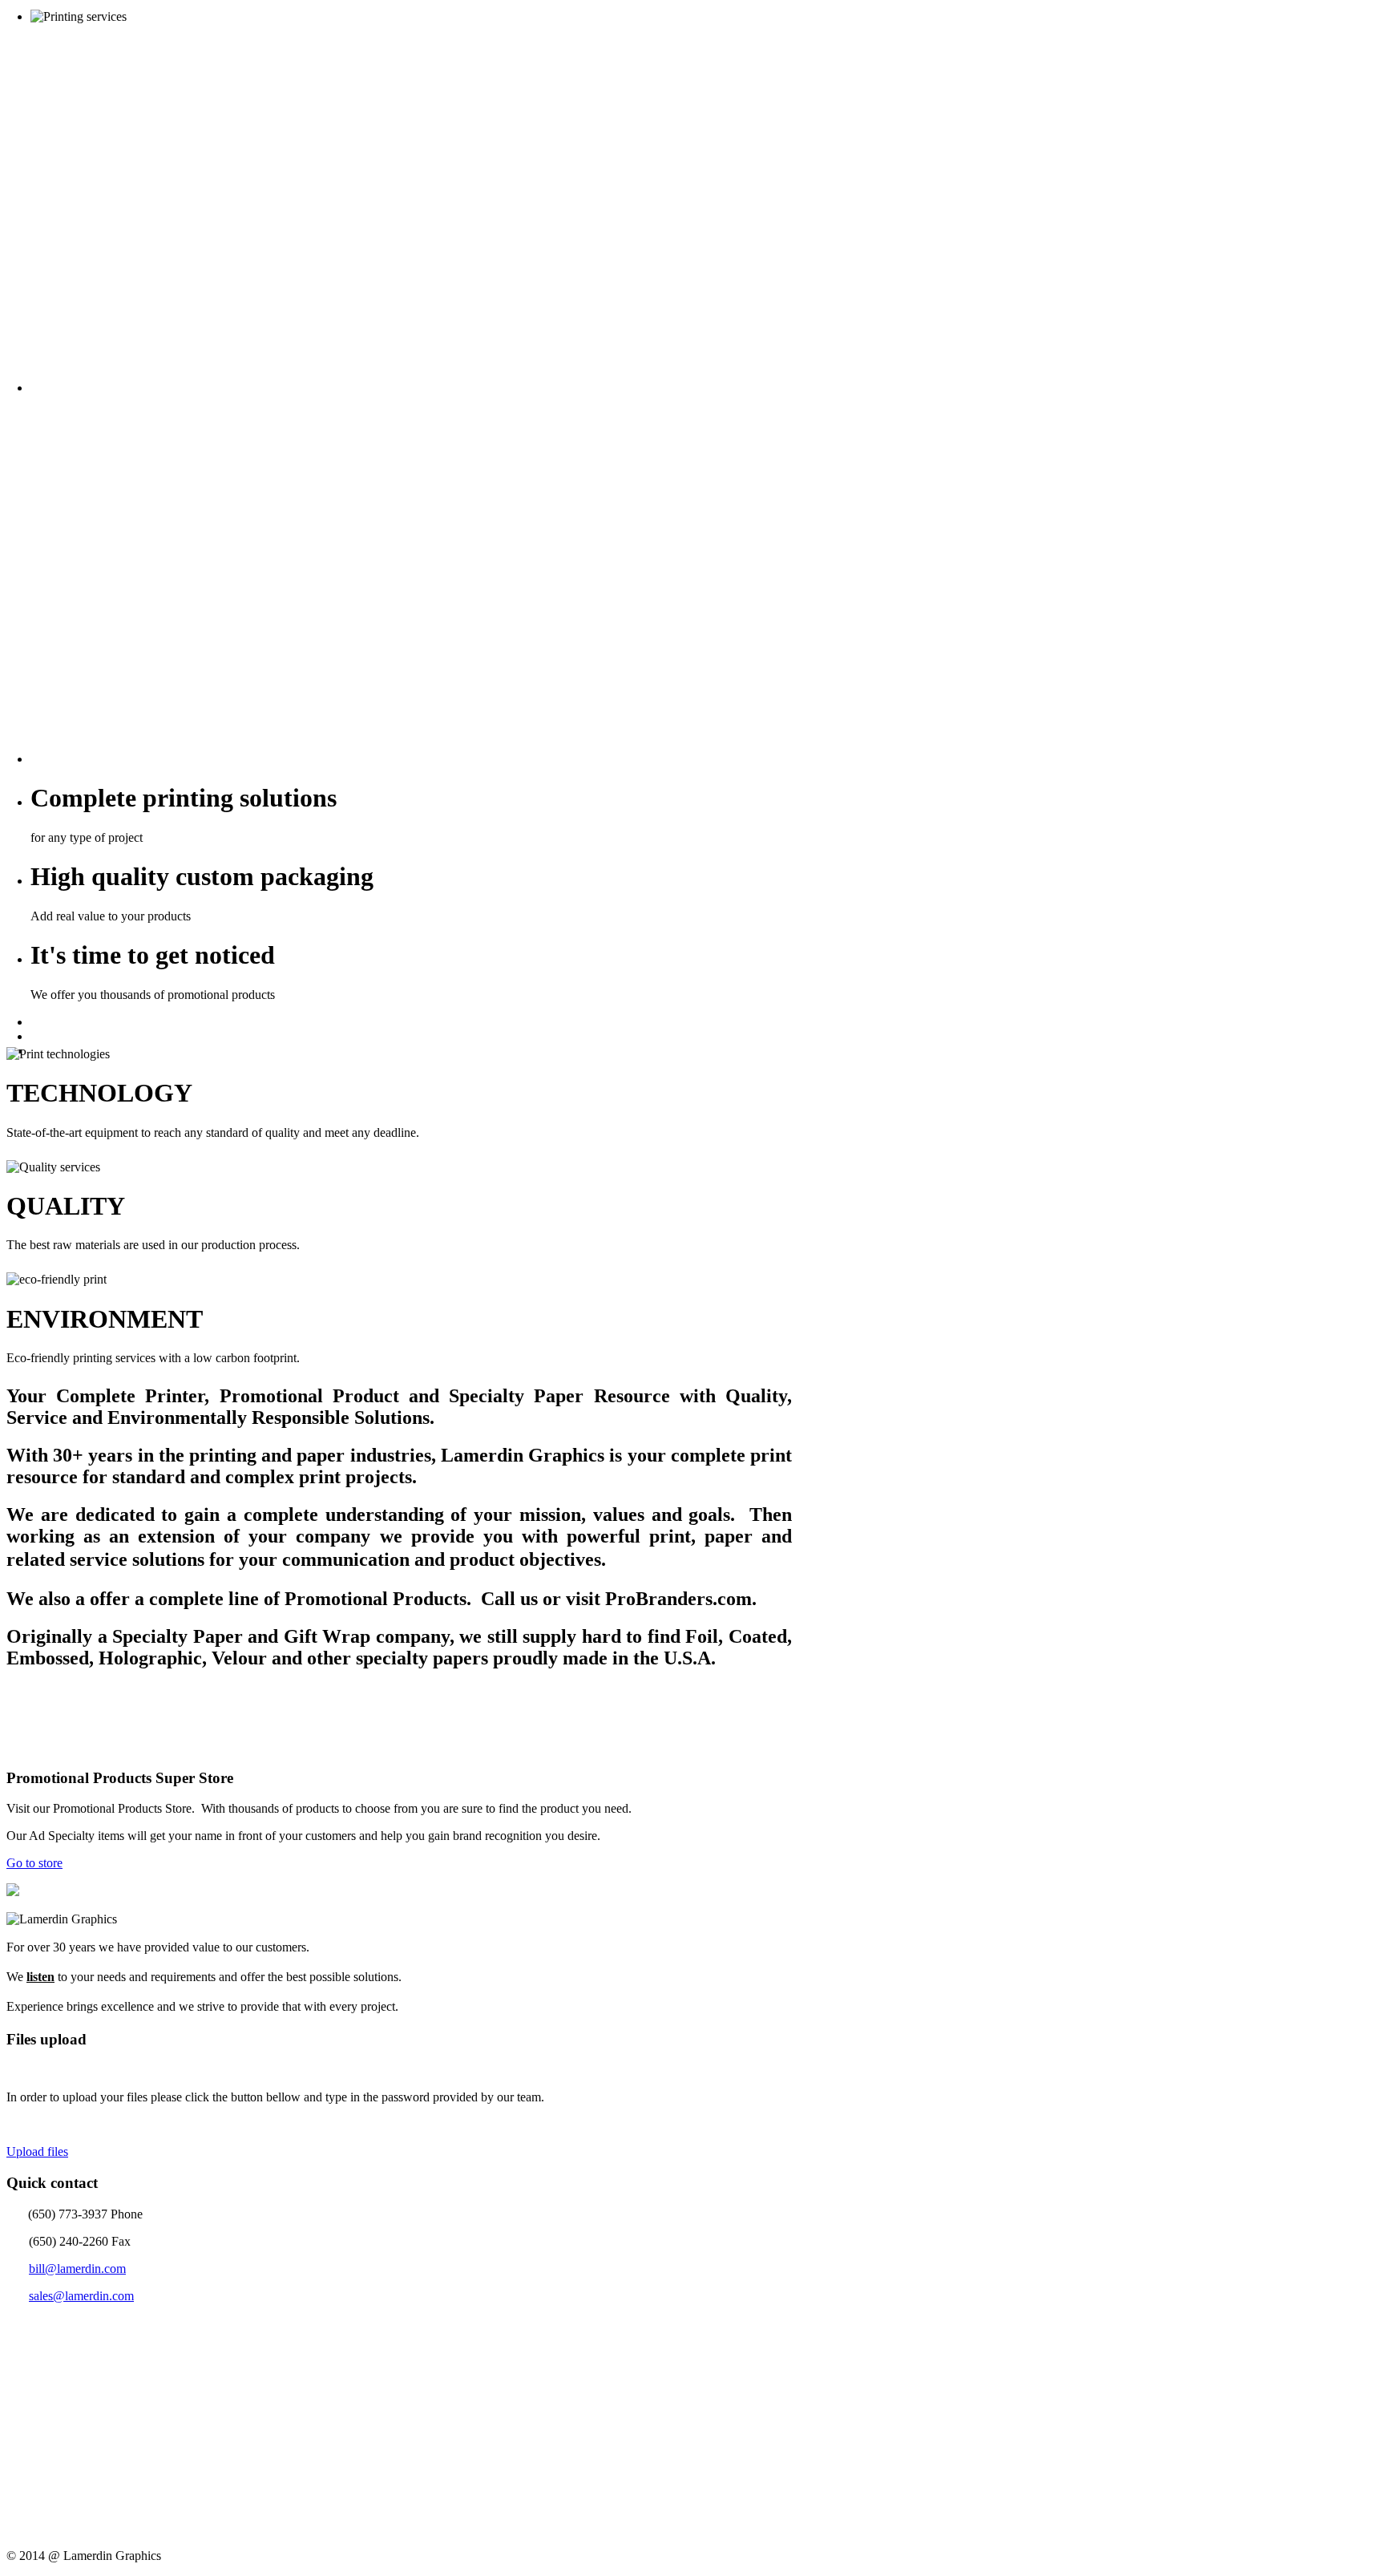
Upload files (37, 2151)
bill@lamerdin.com (77, 2269)
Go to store (34, 1863)
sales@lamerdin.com (81, 2296)
